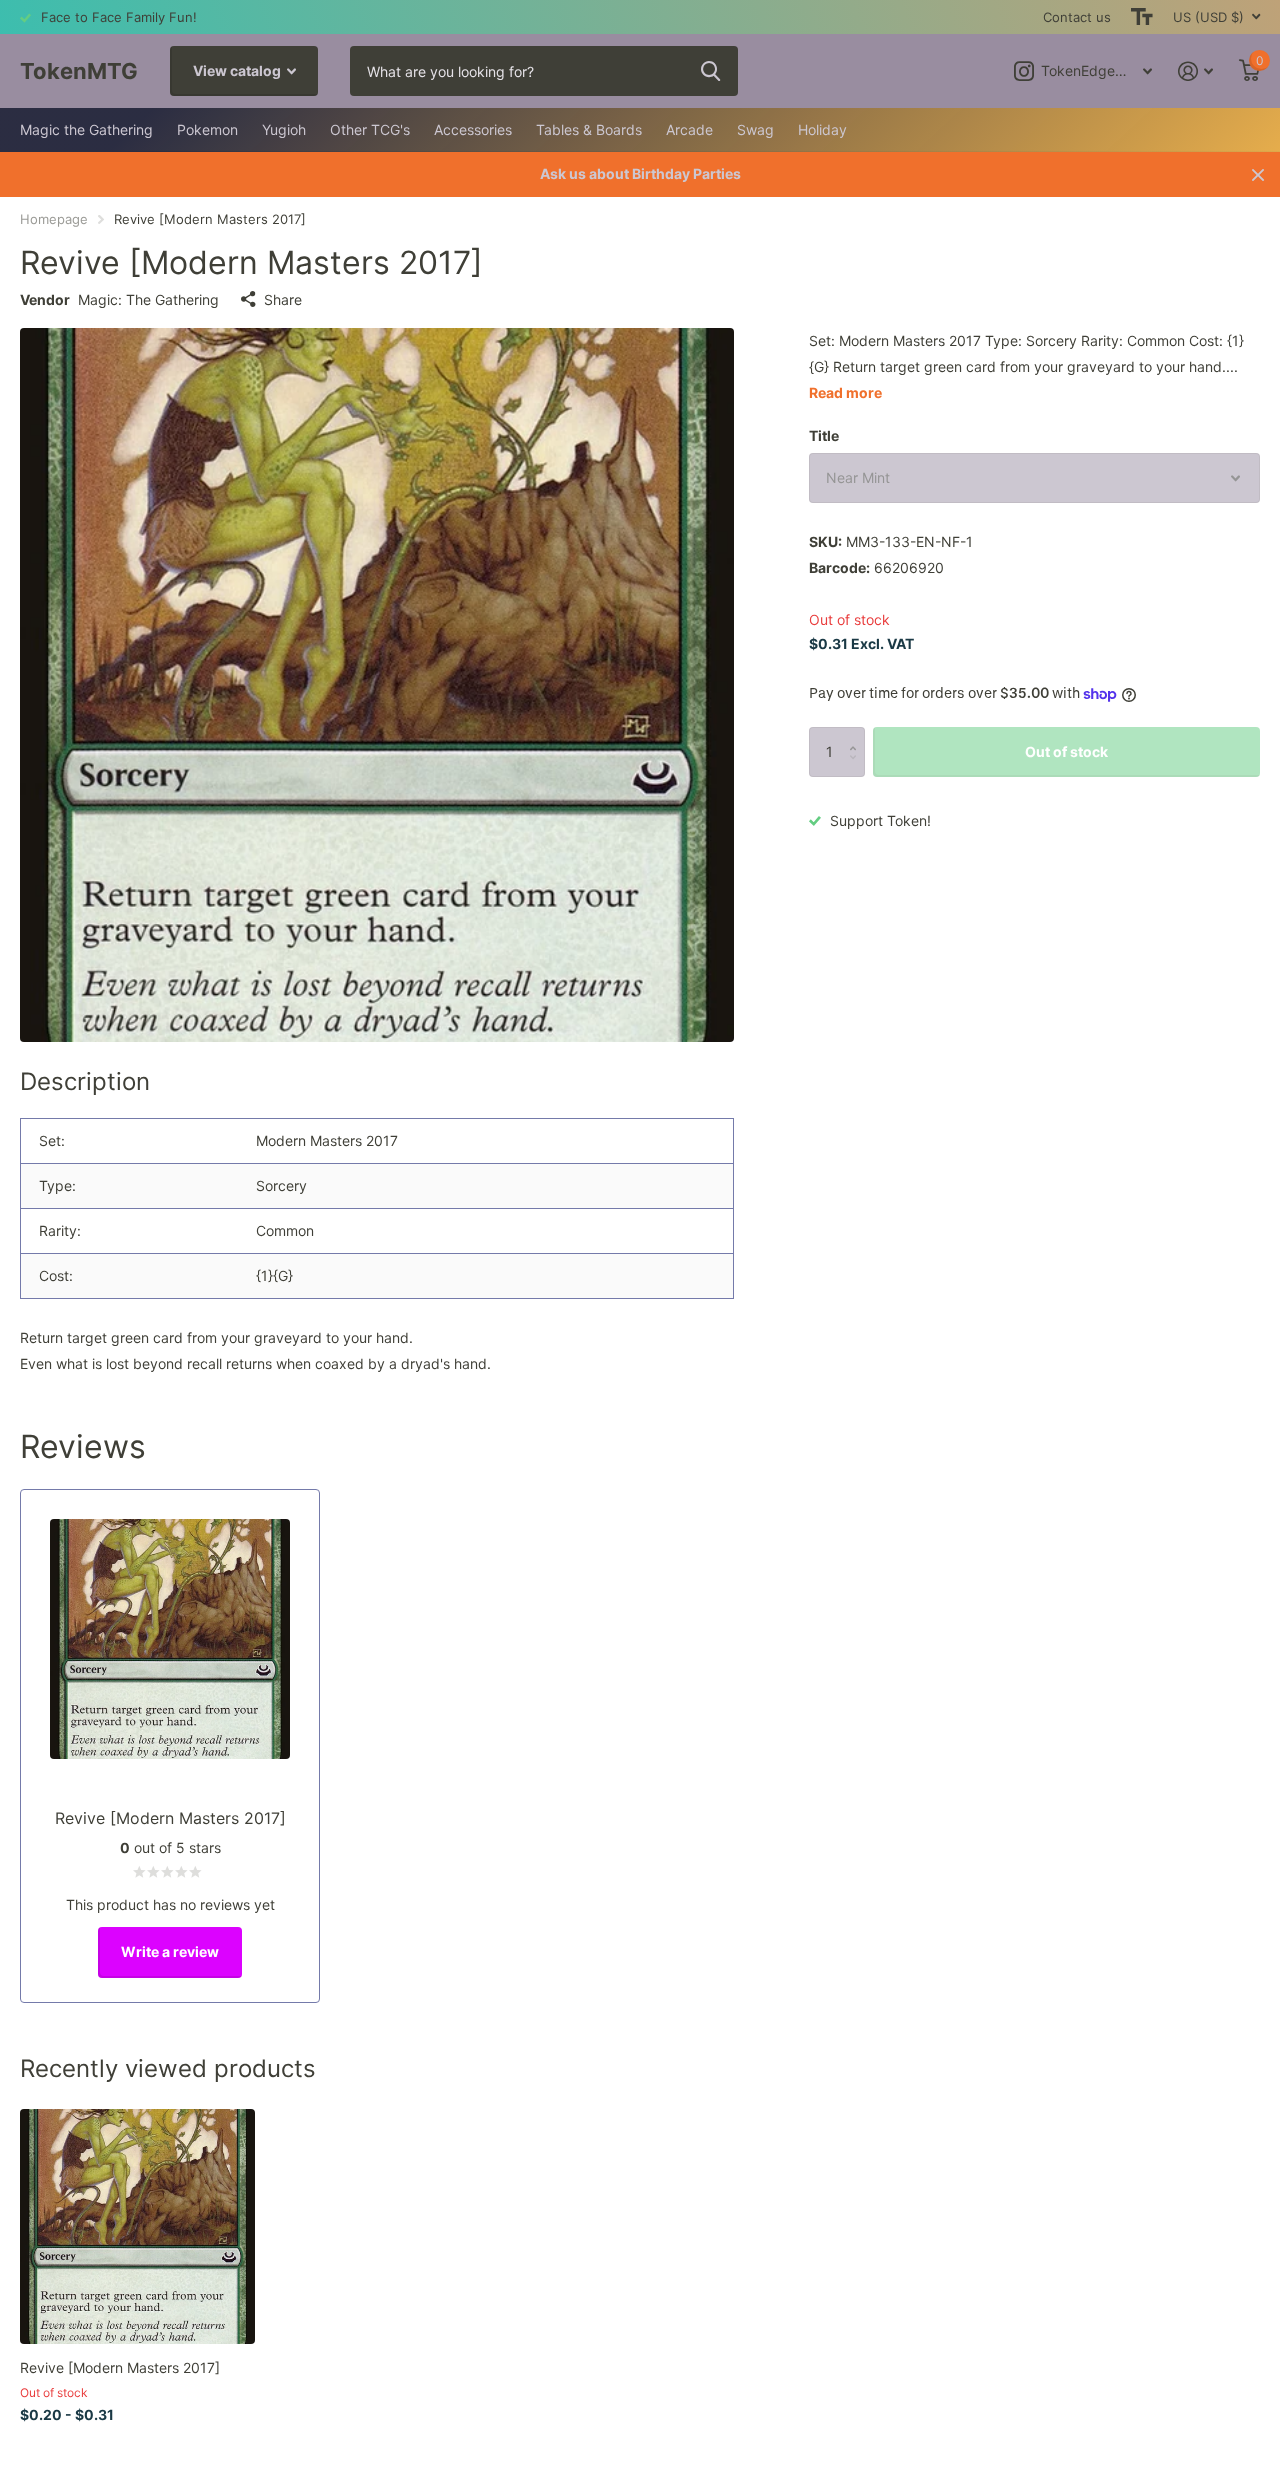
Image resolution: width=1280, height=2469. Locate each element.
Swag (755, 129)
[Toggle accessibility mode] (1142, 17)
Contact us (1077, 17)
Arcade (689, 129)
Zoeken (710, 71)
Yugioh (284, 129)
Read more (845, 392)
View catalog (238, 70)
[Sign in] (1195, 71)
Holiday (822, 129)
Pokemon (207, 129)
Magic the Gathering (86, 129)
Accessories (473, 129)
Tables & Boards (589, 129)
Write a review (170, 1951)
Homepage (54, 219)
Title (824, 435)
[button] (857, 734)
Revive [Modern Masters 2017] (120, 2367)
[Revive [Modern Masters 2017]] (137, 2226)
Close (1258, 174)
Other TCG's (370, 129)
